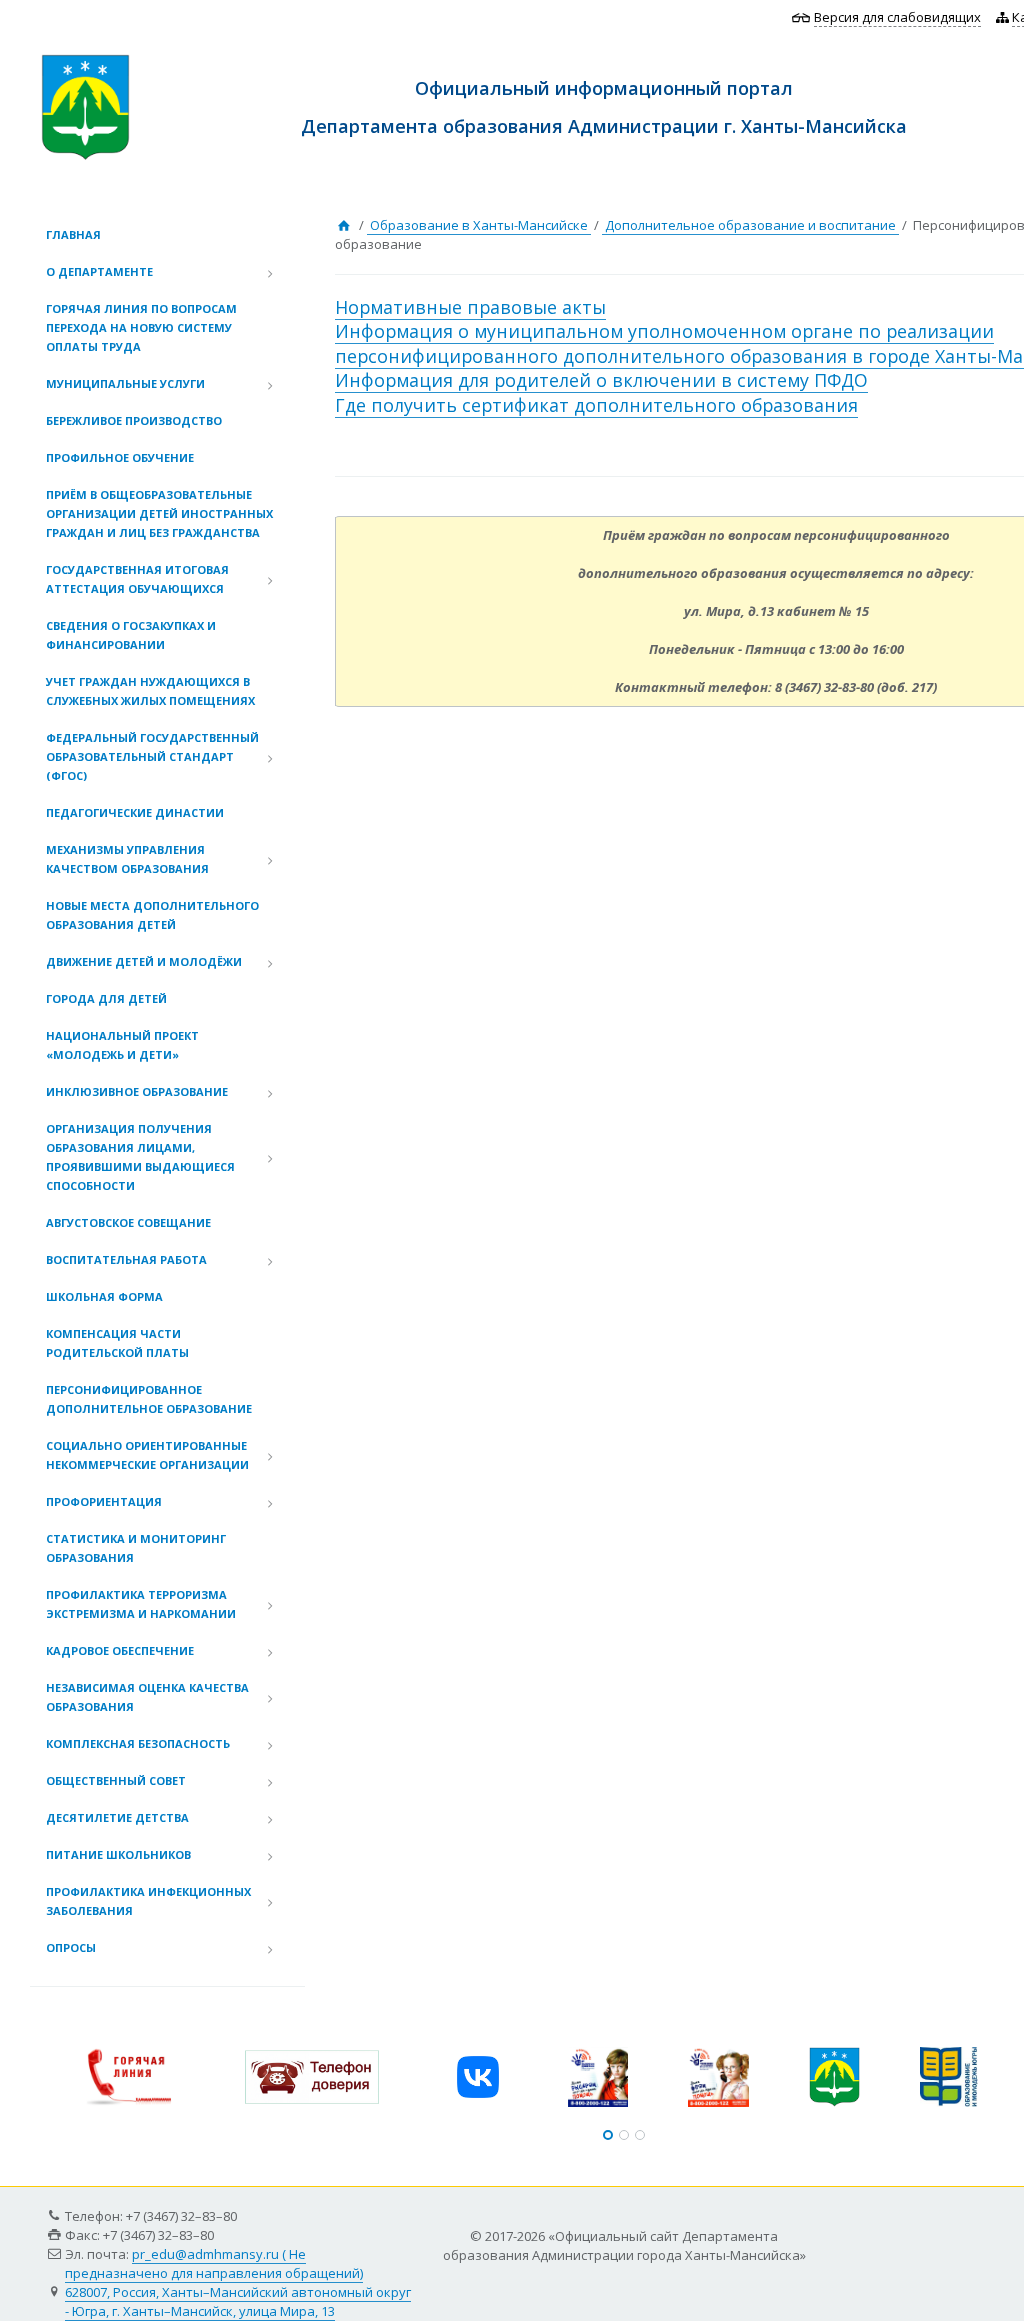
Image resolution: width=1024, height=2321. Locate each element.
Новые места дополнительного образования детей (152, 915)
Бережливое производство (134, 420)
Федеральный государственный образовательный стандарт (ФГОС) (152, 756)
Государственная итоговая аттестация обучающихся (137, 579)
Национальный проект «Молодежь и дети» (122, 1045)
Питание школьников (118, 1854)
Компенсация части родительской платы (117, 1343)
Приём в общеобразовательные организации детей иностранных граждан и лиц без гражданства (159, 513)
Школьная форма (104, 1296)
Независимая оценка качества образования (147, 1697)
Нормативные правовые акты (470, 307)
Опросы (71, 1947)
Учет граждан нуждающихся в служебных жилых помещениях (150, 691)
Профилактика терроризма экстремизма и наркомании (141, 1604)
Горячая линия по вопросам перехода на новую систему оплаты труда (141, 327)
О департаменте (99, 271)
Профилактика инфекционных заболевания (148, 1901)
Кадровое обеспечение (120, 1650)
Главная (73, 234)
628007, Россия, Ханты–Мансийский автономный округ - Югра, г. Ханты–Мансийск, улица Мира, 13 (238, 2301)
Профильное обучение (120, 457)
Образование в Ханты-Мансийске (479, 225)
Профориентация (104, 1501)
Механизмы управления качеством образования (127, 859)
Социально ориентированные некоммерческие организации (147, 1455)
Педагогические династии (135, 812)
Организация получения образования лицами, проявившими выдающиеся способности (140, 1157)
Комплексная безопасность (138, 1743)
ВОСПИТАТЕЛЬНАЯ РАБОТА (126, 1259)
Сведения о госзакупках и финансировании (131, 635)
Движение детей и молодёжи (144, 961)
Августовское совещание (128, 1222)
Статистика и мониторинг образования (136, 1548)
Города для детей (106, 998)
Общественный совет (116, 1780)
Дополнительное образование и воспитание (750, 225)
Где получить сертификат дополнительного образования (596, 405)
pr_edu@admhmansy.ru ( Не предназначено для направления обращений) (214, 2263)
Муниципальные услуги (125, 383)
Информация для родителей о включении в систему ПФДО (601, 380)
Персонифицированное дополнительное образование (149, 1399)
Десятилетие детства (117, 1817)
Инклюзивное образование (137, 1091)
